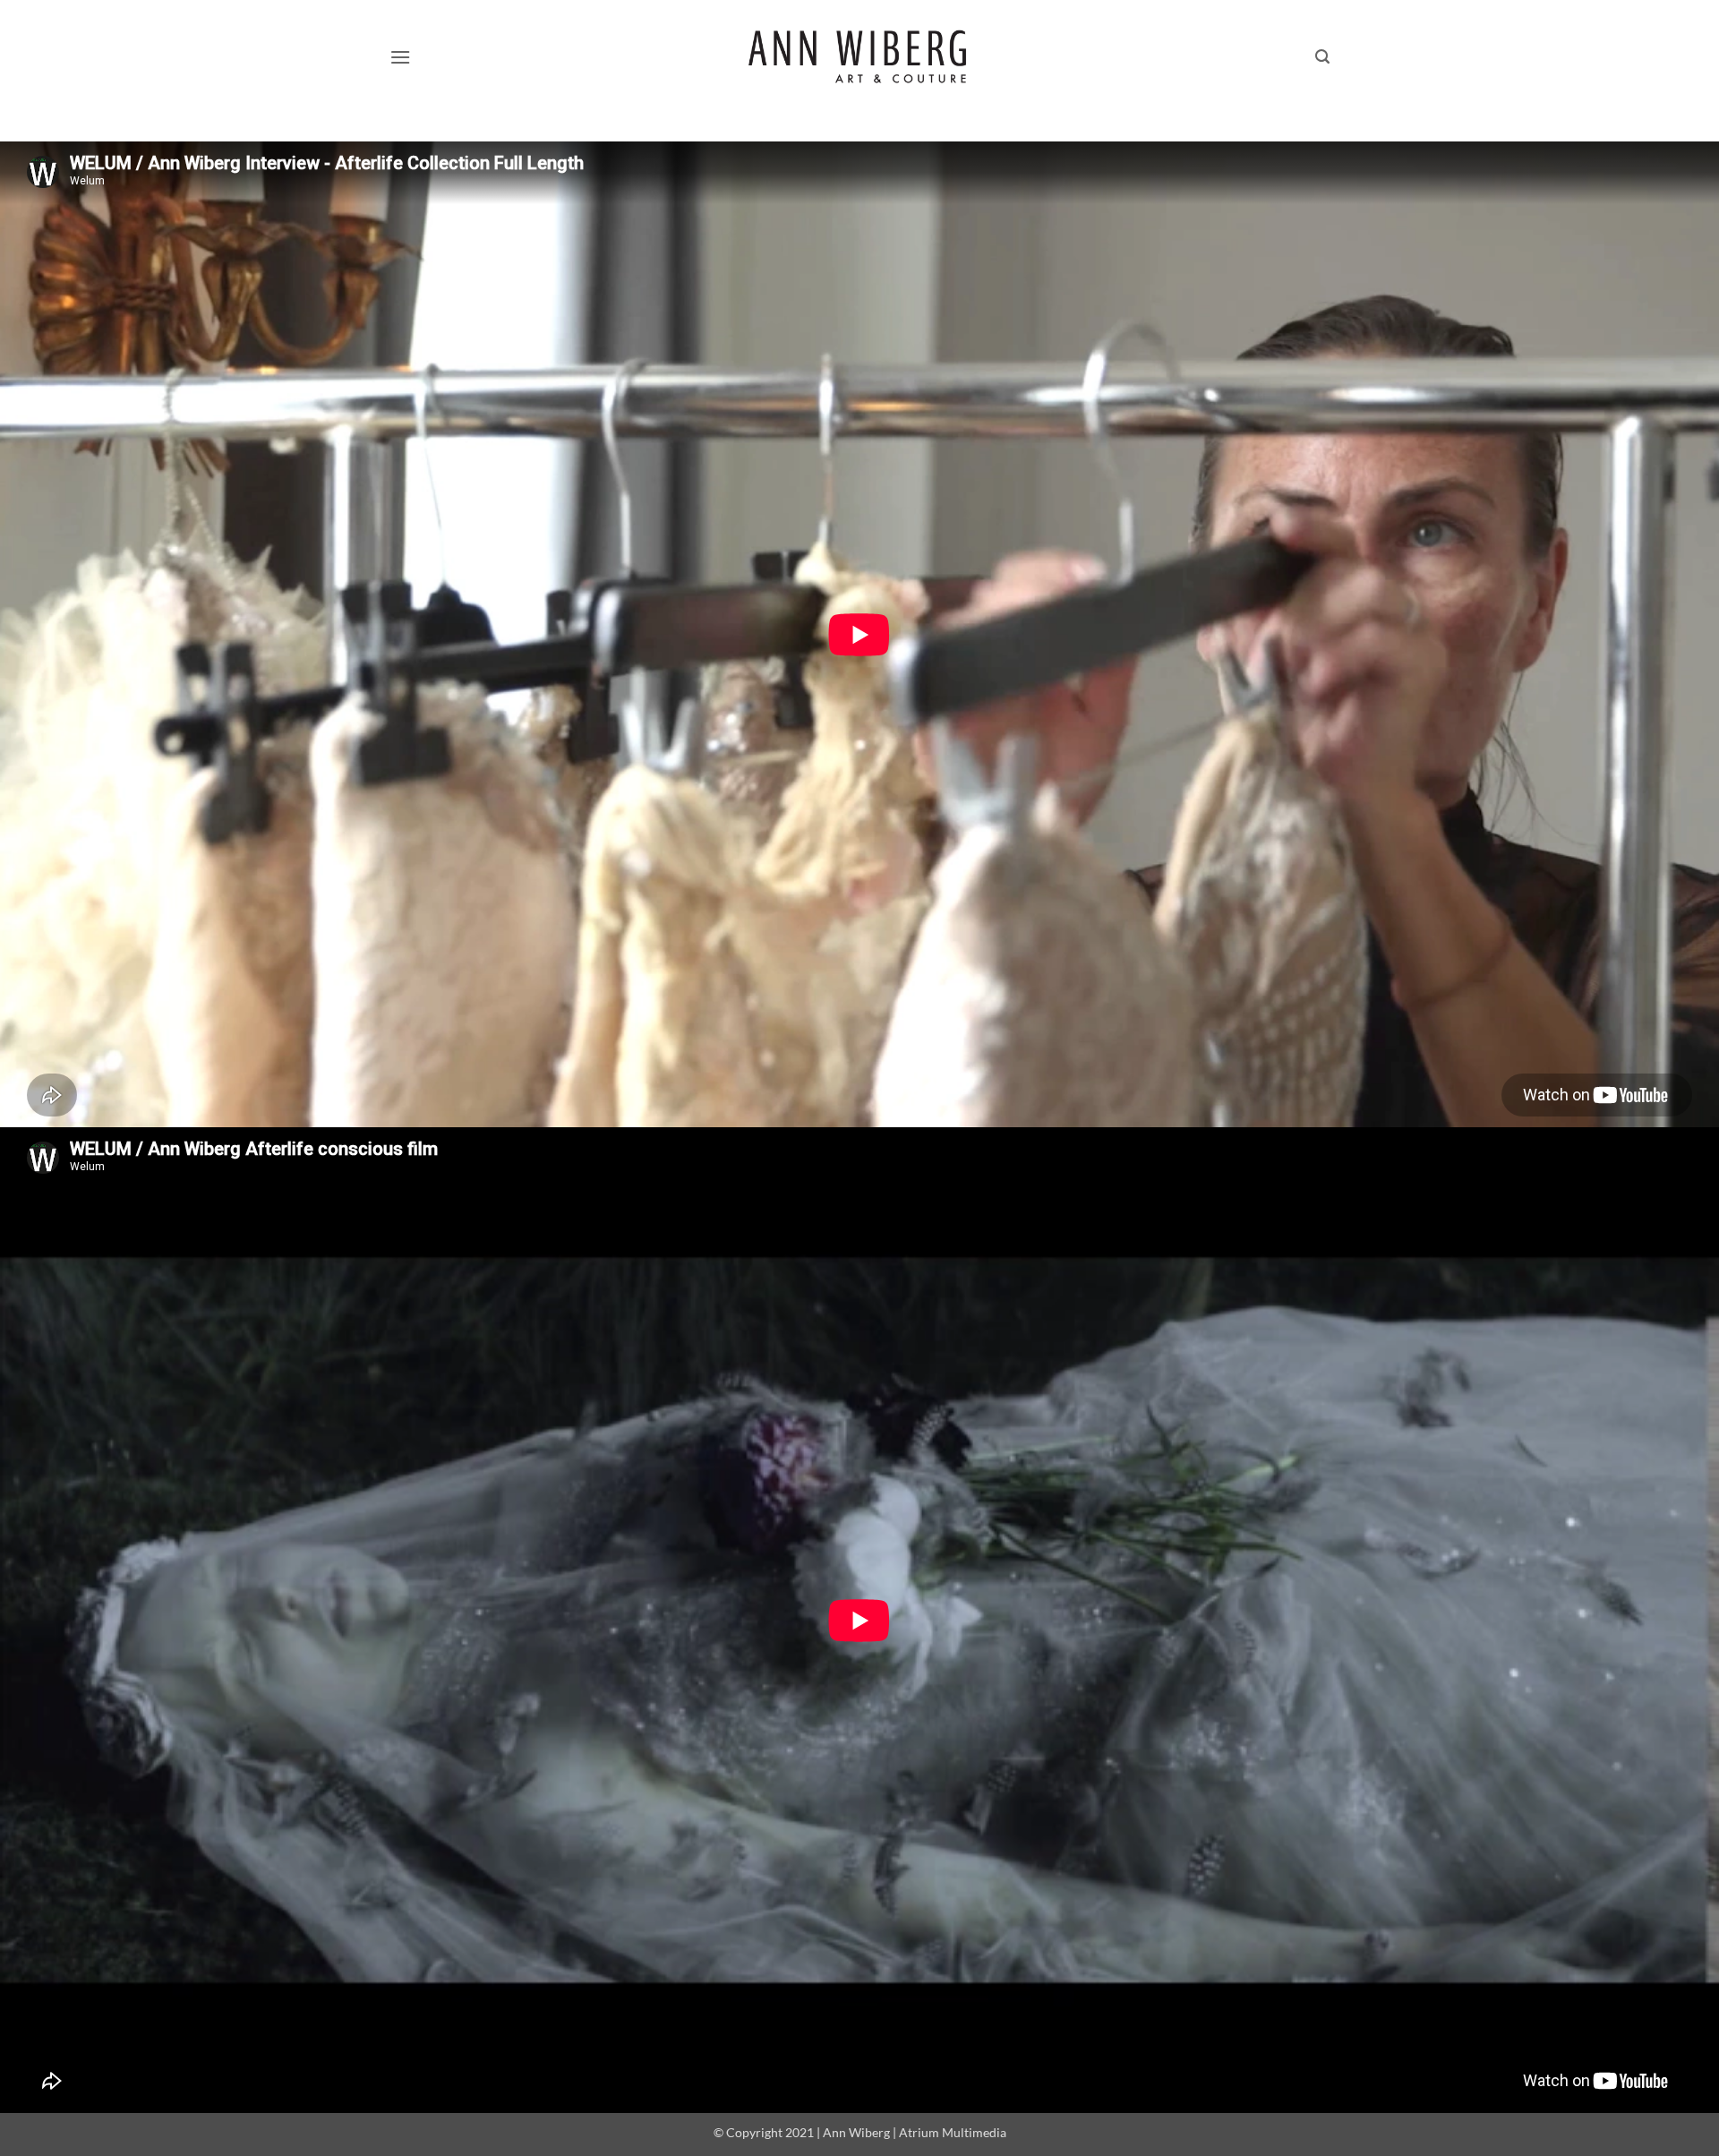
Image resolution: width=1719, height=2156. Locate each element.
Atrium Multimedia (953, 2132)
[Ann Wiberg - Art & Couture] (860, 58)
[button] (400, 57)
